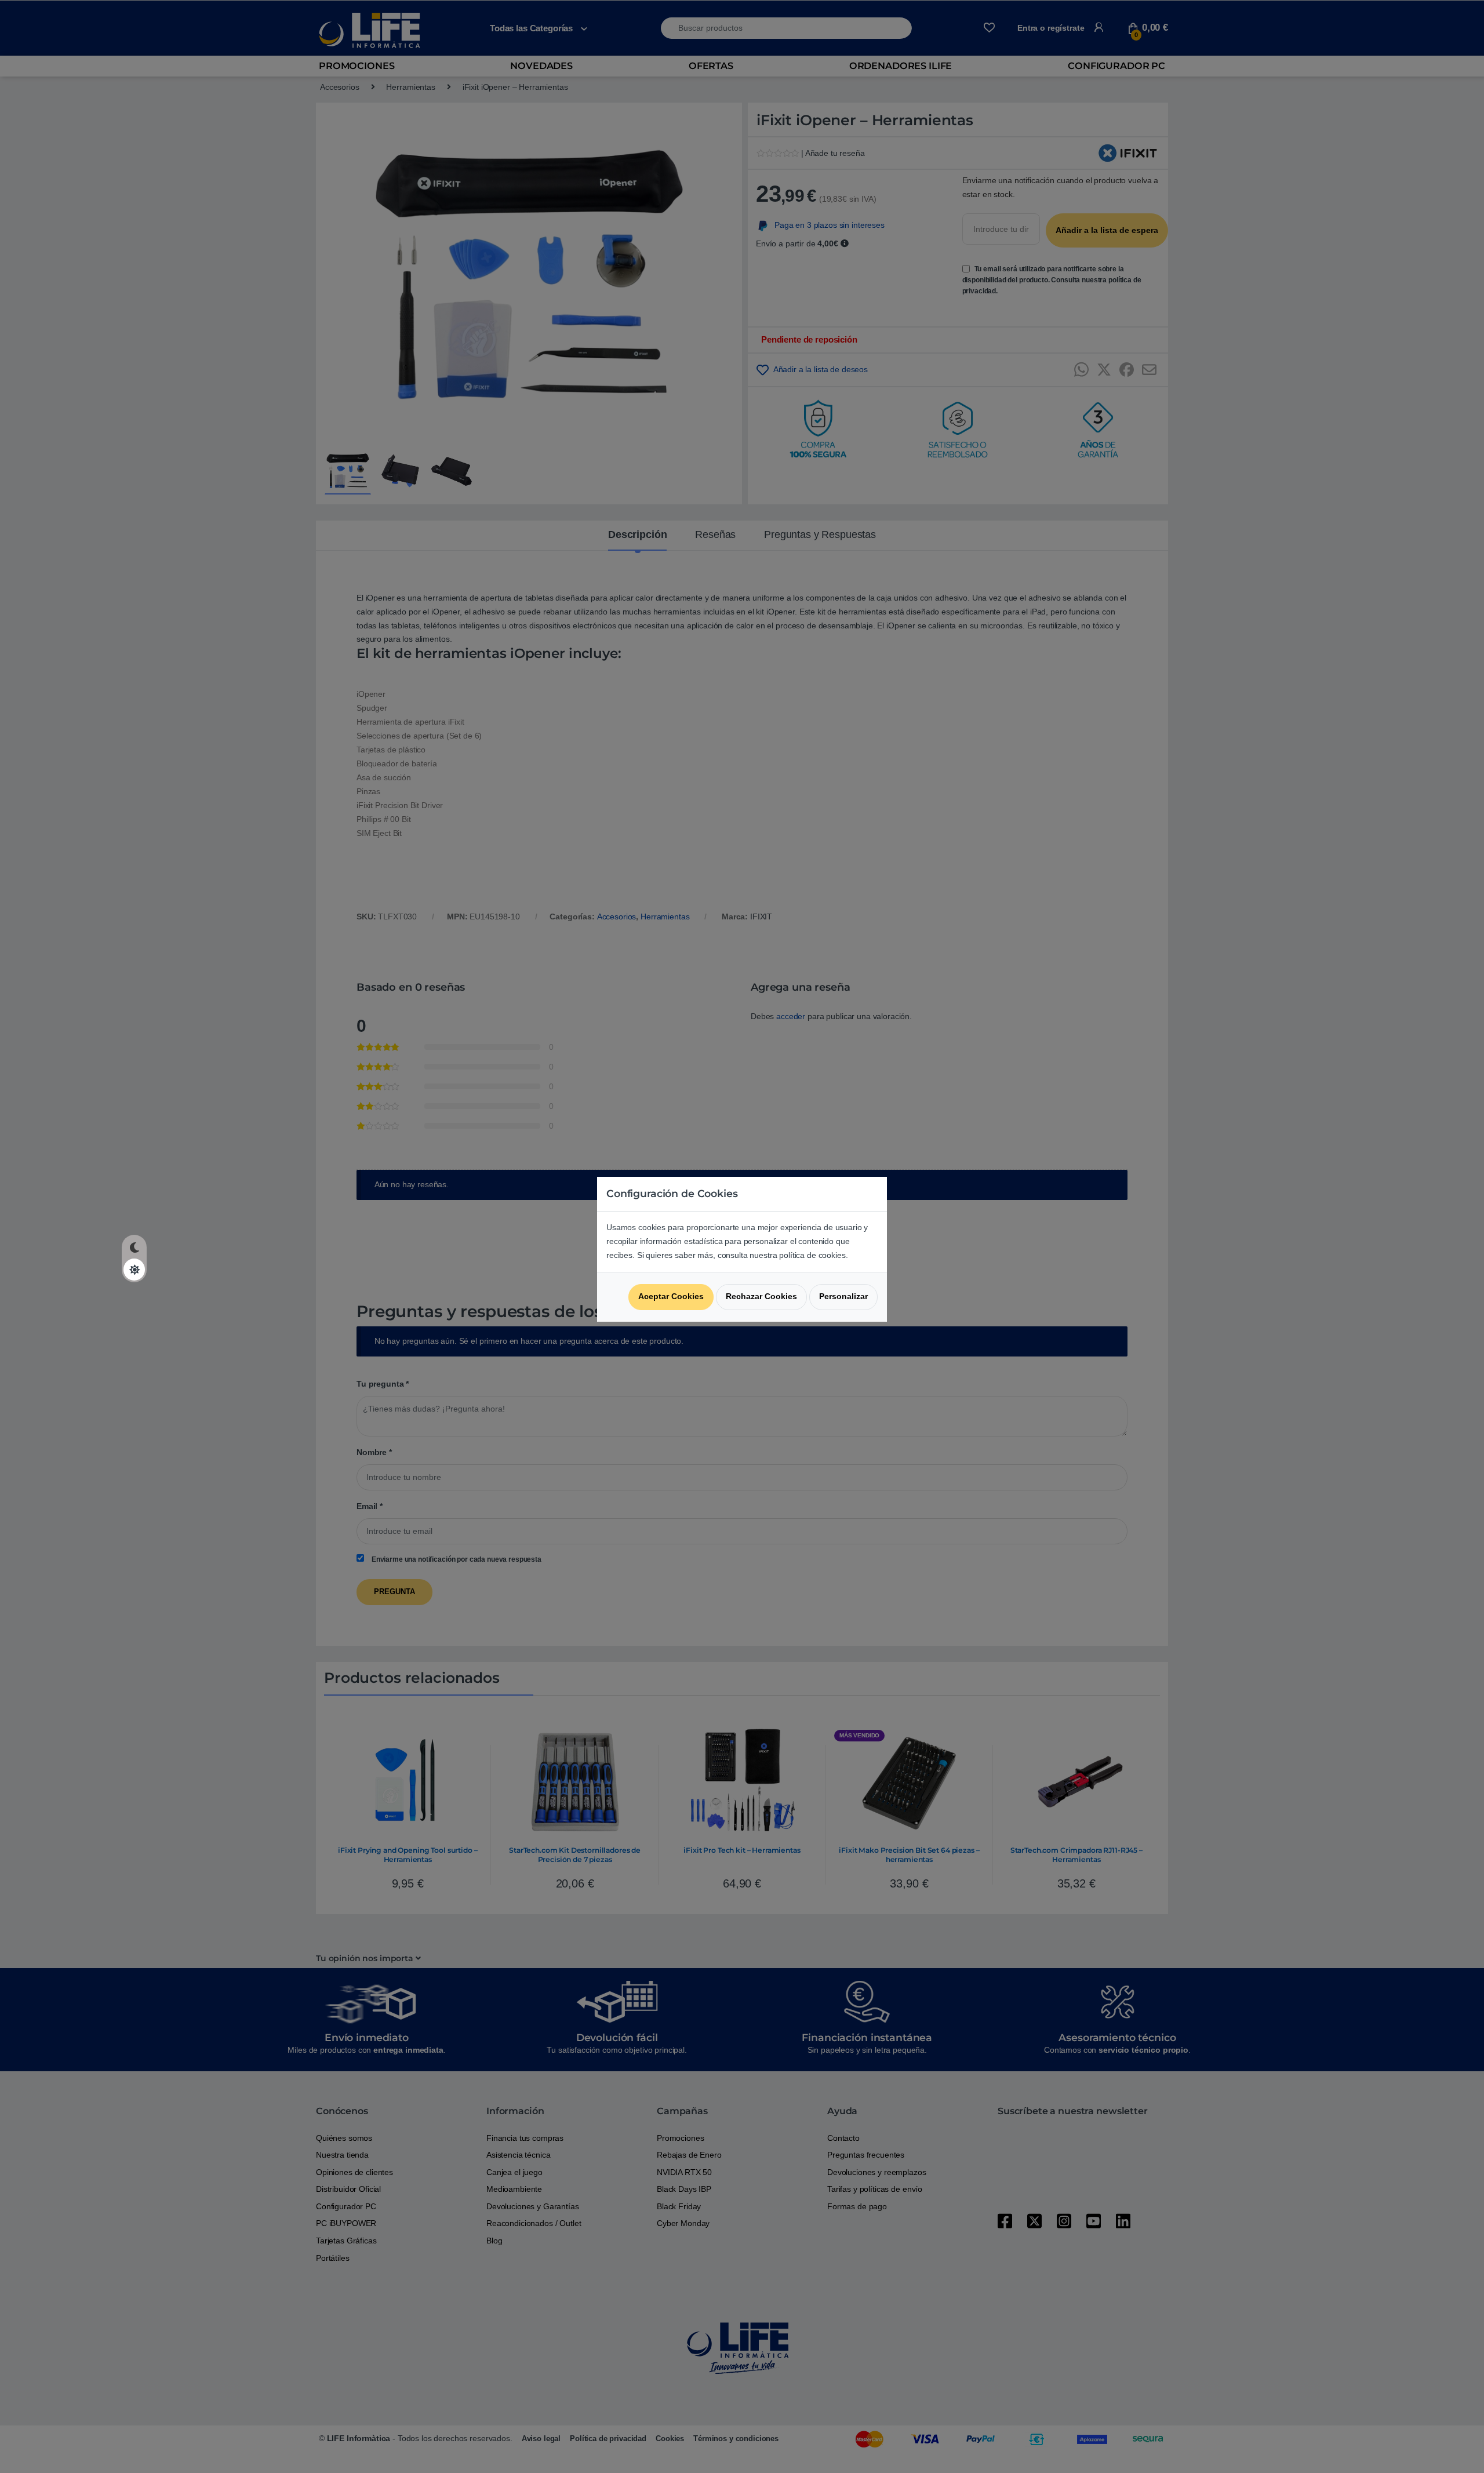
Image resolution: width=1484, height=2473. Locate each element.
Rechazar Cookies (761, 1296)
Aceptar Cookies (671, 1296)
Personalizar (843, 1296)
